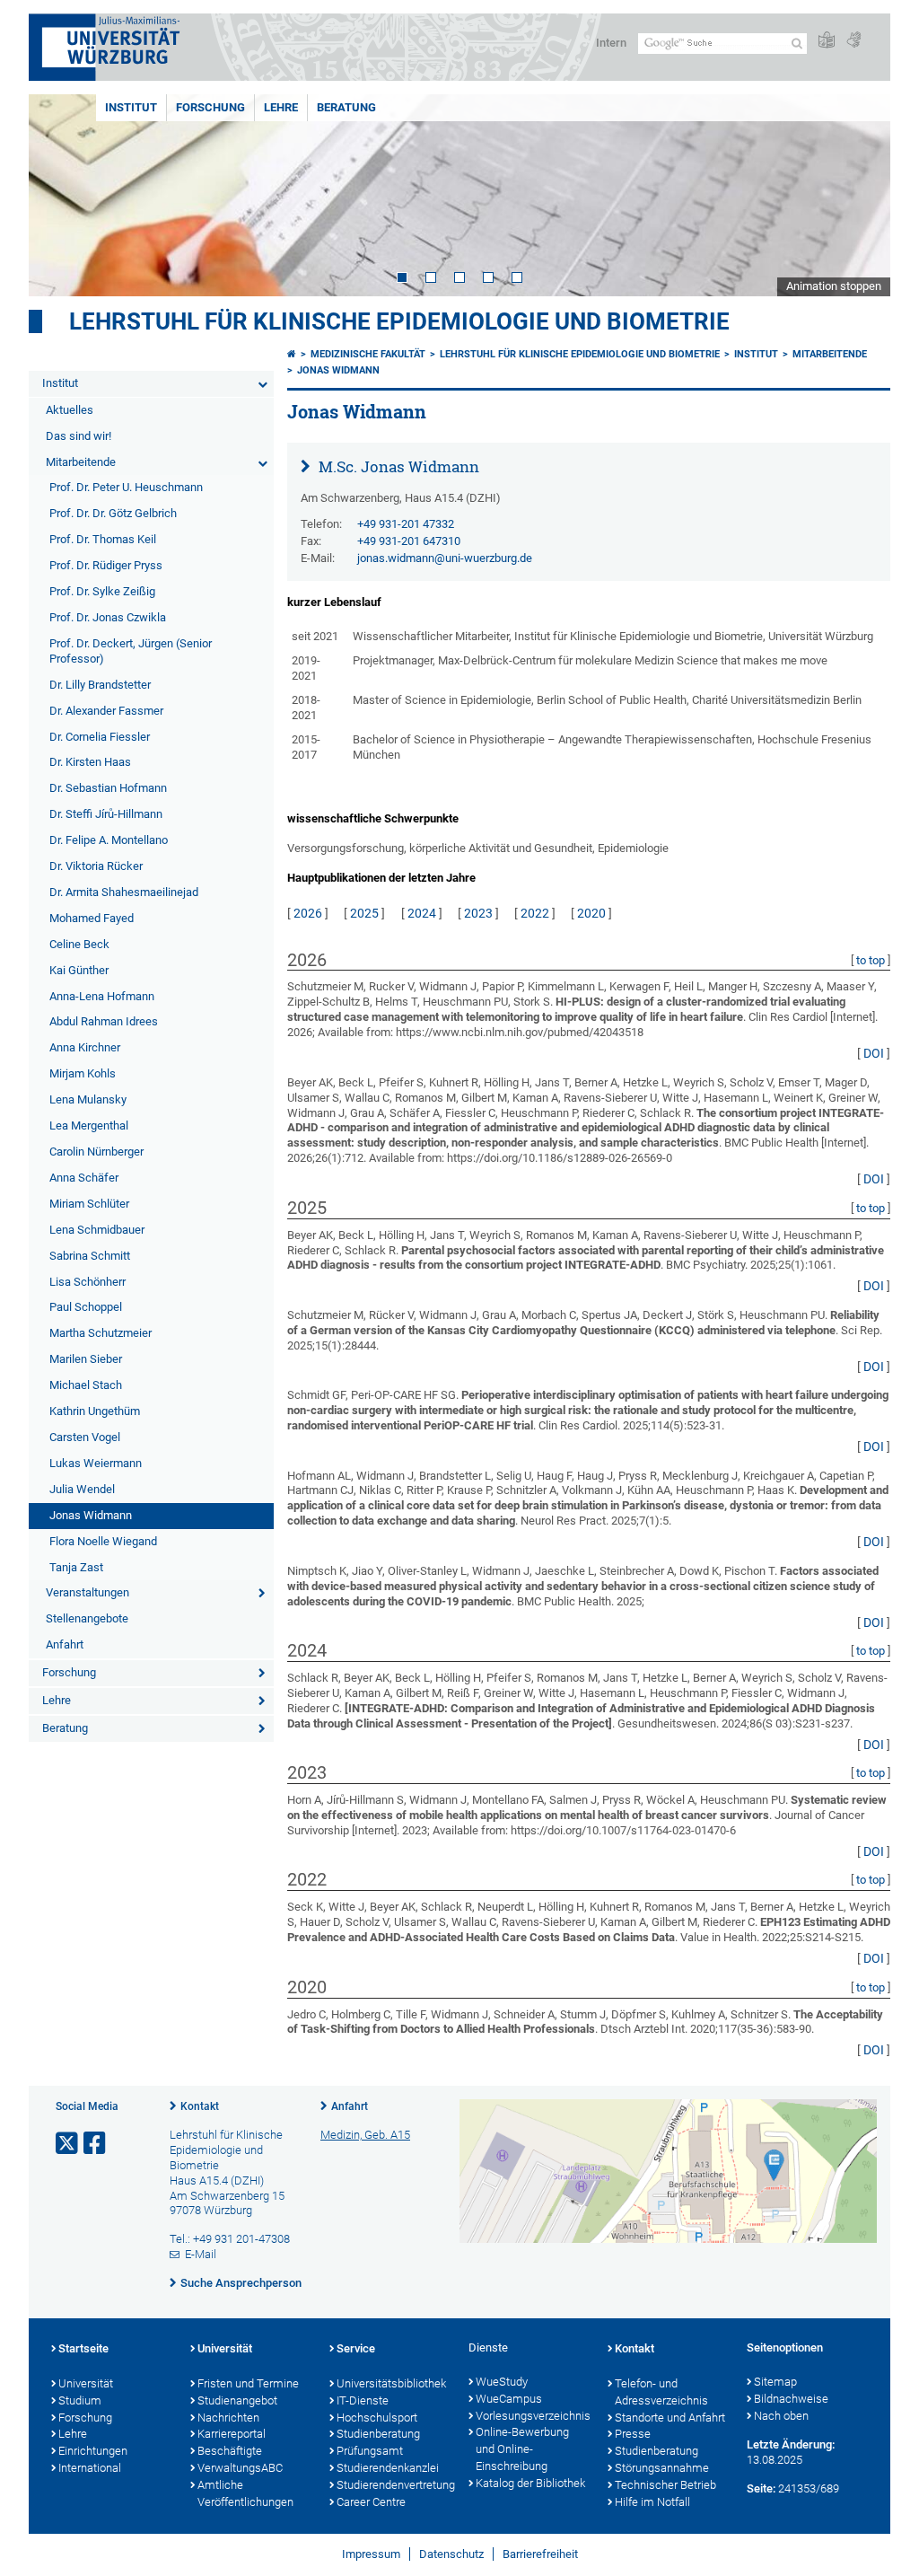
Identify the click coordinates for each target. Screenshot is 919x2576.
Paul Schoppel (86, 1307)
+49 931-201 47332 (406, 524)
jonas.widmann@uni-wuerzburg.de (445, 558)
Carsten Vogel (85, 1437)
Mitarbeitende (81, 462)
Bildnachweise (791, 2399)
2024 (422, 913)
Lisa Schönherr (88, 1282)
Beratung (346, 107)
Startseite (83, 2348)
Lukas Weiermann (96, 1463)
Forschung (210, 107)
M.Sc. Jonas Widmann (397, 466)
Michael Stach (86, 1385)
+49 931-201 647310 (409, 541)
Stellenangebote (87, 1618)
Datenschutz (451, 2554)
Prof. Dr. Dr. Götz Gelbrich (113, 513)
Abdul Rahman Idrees (104, 1021)
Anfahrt (65, 1644)
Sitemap (775, 2382)
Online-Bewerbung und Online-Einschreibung (522, 2449)
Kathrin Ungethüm (95, 1411)
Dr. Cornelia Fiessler (100, 737)
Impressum (371, 2554)
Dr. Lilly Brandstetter (100, 685)
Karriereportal (232, 2434)
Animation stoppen (834, 286)
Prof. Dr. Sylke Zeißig (102, 591)
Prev (60, 195)
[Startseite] (292, 354)
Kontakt (200, 2106)
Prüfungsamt (370, 2451)
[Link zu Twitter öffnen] (68, 2144)
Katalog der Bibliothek (530, 2483)
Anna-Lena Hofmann (102, 996)
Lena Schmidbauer (97, 1230)
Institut (131, 107)
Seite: (761, 2488)
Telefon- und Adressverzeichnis (661, 2392)
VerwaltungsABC (240, 2468)
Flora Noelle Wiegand (103, 1541)
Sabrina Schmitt (90, 1256)
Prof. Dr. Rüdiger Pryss (106, 565)
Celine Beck (79, 944)
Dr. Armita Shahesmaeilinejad (124, 892)
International (90, 2468)
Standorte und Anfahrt (670, 2418)
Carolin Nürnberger (96, 1152)
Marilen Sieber (86, 1359)
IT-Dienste (363, 2400)
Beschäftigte (230, 2451)
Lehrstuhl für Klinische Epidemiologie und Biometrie (580, 354)
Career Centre (371, 2502)
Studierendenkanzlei (388, 2468)
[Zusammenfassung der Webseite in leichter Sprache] (827, 41)
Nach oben (781, 2416)
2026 (308, 913)
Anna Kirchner (85, 1047)
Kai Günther (79, 970)
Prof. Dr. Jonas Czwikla (108, 617)
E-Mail (201, 2254)
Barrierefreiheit (540, 2554)
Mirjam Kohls (83, 1073)
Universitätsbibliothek (391, 2383)
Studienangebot (237, 2400)
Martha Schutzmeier (101, 1333)
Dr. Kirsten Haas (90, 762)
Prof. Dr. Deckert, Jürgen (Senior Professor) (131, 651)
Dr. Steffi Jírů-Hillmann (106, 814)
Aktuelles (70, 410)
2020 (591, 913)
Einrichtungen (93, 2451)
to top (871, 960)
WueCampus (509, 2399)
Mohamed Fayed (92, 918)
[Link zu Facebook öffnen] (96, 2144)
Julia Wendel (82, 1489)
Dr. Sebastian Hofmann (108, 788)
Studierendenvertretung (394, 2485)
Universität (86, 2383)
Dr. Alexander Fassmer (106, 711)
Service (356, 2348)
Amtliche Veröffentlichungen (245, 2493)
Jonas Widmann (91, 1515)
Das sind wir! (79, 436)
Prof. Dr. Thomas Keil (103, 539)
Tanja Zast (76, 1567)
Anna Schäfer (84, 1178)
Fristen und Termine (248, 2383)
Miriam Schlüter (89, 1204)
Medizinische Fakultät (368, 354)
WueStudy (502, 2382)
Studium (80, 2400)
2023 (478, 913)
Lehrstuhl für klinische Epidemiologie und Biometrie (399, 321)
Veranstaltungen (88, 1592)
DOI (874, 1053)
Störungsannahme (662, 2468)
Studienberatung (378, 2434)
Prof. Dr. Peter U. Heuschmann (126, 487)
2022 (535, 913)
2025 (364, 913)
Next (859, 195)
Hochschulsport (377, 2418)
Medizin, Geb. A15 (365, 2135)
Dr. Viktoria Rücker (96, 866)
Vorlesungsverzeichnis (533, 2416)
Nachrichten (228, 2418)
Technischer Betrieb (665, 2485)
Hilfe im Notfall (652, 2502)
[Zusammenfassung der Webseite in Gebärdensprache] (853, 41)
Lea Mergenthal (89, 1125)
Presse (633, 2434)
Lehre (281, 107)
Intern (611, 43)
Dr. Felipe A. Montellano (109, 840)
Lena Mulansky (88, 1099)
